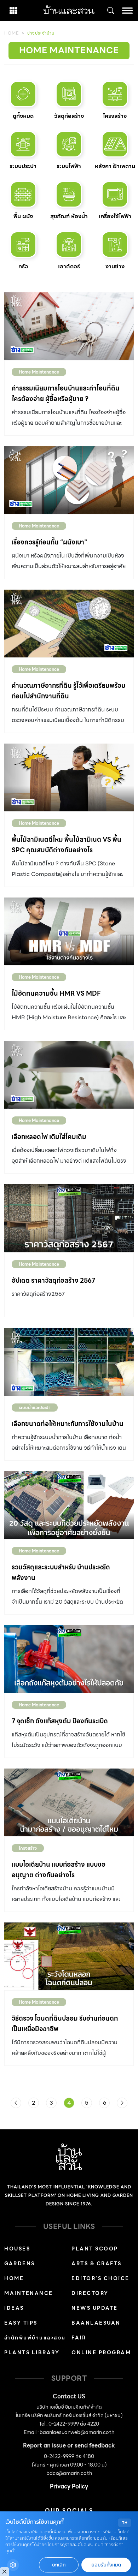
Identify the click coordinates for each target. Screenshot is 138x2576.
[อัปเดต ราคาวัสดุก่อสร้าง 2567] (69, 1218)
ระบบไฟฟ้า (69, 166)
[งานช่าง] (115, 245)
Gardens (20, 2264)
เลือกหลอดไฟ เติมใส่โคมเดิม (49, 1137)
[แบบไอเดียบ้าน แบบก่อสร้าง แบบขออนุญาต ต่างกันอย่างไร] (69, 1802)
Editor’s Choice (100, 2278)
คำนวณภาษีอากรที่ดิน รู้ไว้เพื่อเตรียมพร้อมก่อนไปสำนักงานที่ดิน (69, 691)
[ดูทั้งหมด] (23, 94)
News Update (95, 2308)
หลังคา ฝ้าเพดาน (115, 166)
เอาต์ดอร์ (69, 266)
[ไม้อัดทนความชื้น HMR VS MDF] (69, 931)
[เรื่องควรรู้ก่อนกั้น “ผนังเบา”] (69, 480)
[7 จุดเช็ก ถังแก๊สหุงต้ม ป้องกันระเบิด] (69, 1659)
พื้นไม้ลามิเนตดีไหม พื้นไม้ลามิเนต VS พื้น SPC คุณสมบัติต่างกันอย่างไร (67, 845)
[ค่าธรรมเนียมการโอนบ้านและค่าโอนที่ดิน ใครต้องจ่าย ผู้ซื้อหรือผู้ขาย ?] (69, 326)
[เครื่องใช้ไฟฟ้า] (115, 194)
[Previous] (16, 2103)
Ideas (14, 2308)
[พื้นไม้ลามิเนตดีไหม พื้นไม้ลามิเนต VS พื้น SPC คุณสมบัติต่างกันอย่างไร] (69, 777)
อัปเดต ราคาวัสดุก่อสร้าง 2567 (53, 1280)
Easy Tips (21, 2323)
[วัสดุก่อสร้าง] (69, 94)
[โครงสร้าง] (115, 94)
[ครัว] (23, 245)
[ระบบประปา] (23, 144)
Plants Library (32, 2353)
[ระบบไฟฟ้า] (69, 144)
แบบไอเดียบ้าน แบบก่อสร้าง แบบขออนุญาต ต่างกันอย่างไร (59, 1870)
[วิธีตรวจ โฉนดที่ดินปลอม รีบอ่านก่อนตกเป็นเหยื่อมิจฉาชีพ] (69, 1956)
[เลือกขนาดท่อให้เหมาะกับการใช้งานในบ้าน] (69, 1362)
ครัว (23, 266)
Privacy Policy (69, 2486)
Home (11, 33)
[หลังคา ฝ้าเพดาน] (115, 144)
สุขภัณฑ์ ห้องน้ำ (69, 216)
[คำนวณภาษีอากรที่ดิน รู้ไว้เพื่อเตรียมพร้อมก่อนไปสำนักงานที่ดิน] (69, 624)
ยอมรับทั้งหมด (106, 2565)
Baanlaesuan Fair (96, 2330)
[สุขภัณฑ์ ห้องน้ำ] (69, 194)
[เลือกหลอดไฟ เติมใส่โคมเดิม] (69, 1075)
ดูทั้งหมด (23, 116)
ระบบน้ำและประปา (35, 1408)
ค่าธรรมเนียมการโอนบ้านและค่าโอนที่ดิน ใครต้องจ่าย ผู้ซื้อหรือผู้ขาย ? (66, 393)
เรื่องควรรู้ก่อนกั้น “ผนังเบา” (49, 542)
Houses (17, 2249)
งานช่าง (115, 266)
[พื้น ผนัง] (23, 194)
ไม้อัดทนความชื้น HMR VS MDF (56, 993)
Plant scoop (95, 2249)
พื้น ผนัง (23, 216)
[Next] (122, 2103)
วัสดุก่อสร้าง (69, 116)
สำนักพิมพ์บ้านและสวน (35, 2338)
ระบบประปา (23, 166)
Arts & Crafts (97, 2264)
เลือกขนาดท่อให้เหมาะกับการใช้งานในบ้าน (68, 1424)
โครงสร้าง (115, 116)
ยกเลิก (59, 2565)
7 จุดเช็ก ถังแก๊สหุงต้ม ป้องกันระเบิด (60, 1721)
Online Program (101, 2353)
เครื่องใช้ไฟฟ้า (115, 216)
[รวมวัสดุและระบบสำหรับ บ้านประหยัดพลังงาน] (69, 1505)
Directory (90, 2293)
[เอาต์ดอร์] (69, 245)
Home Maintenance (39, 372)
